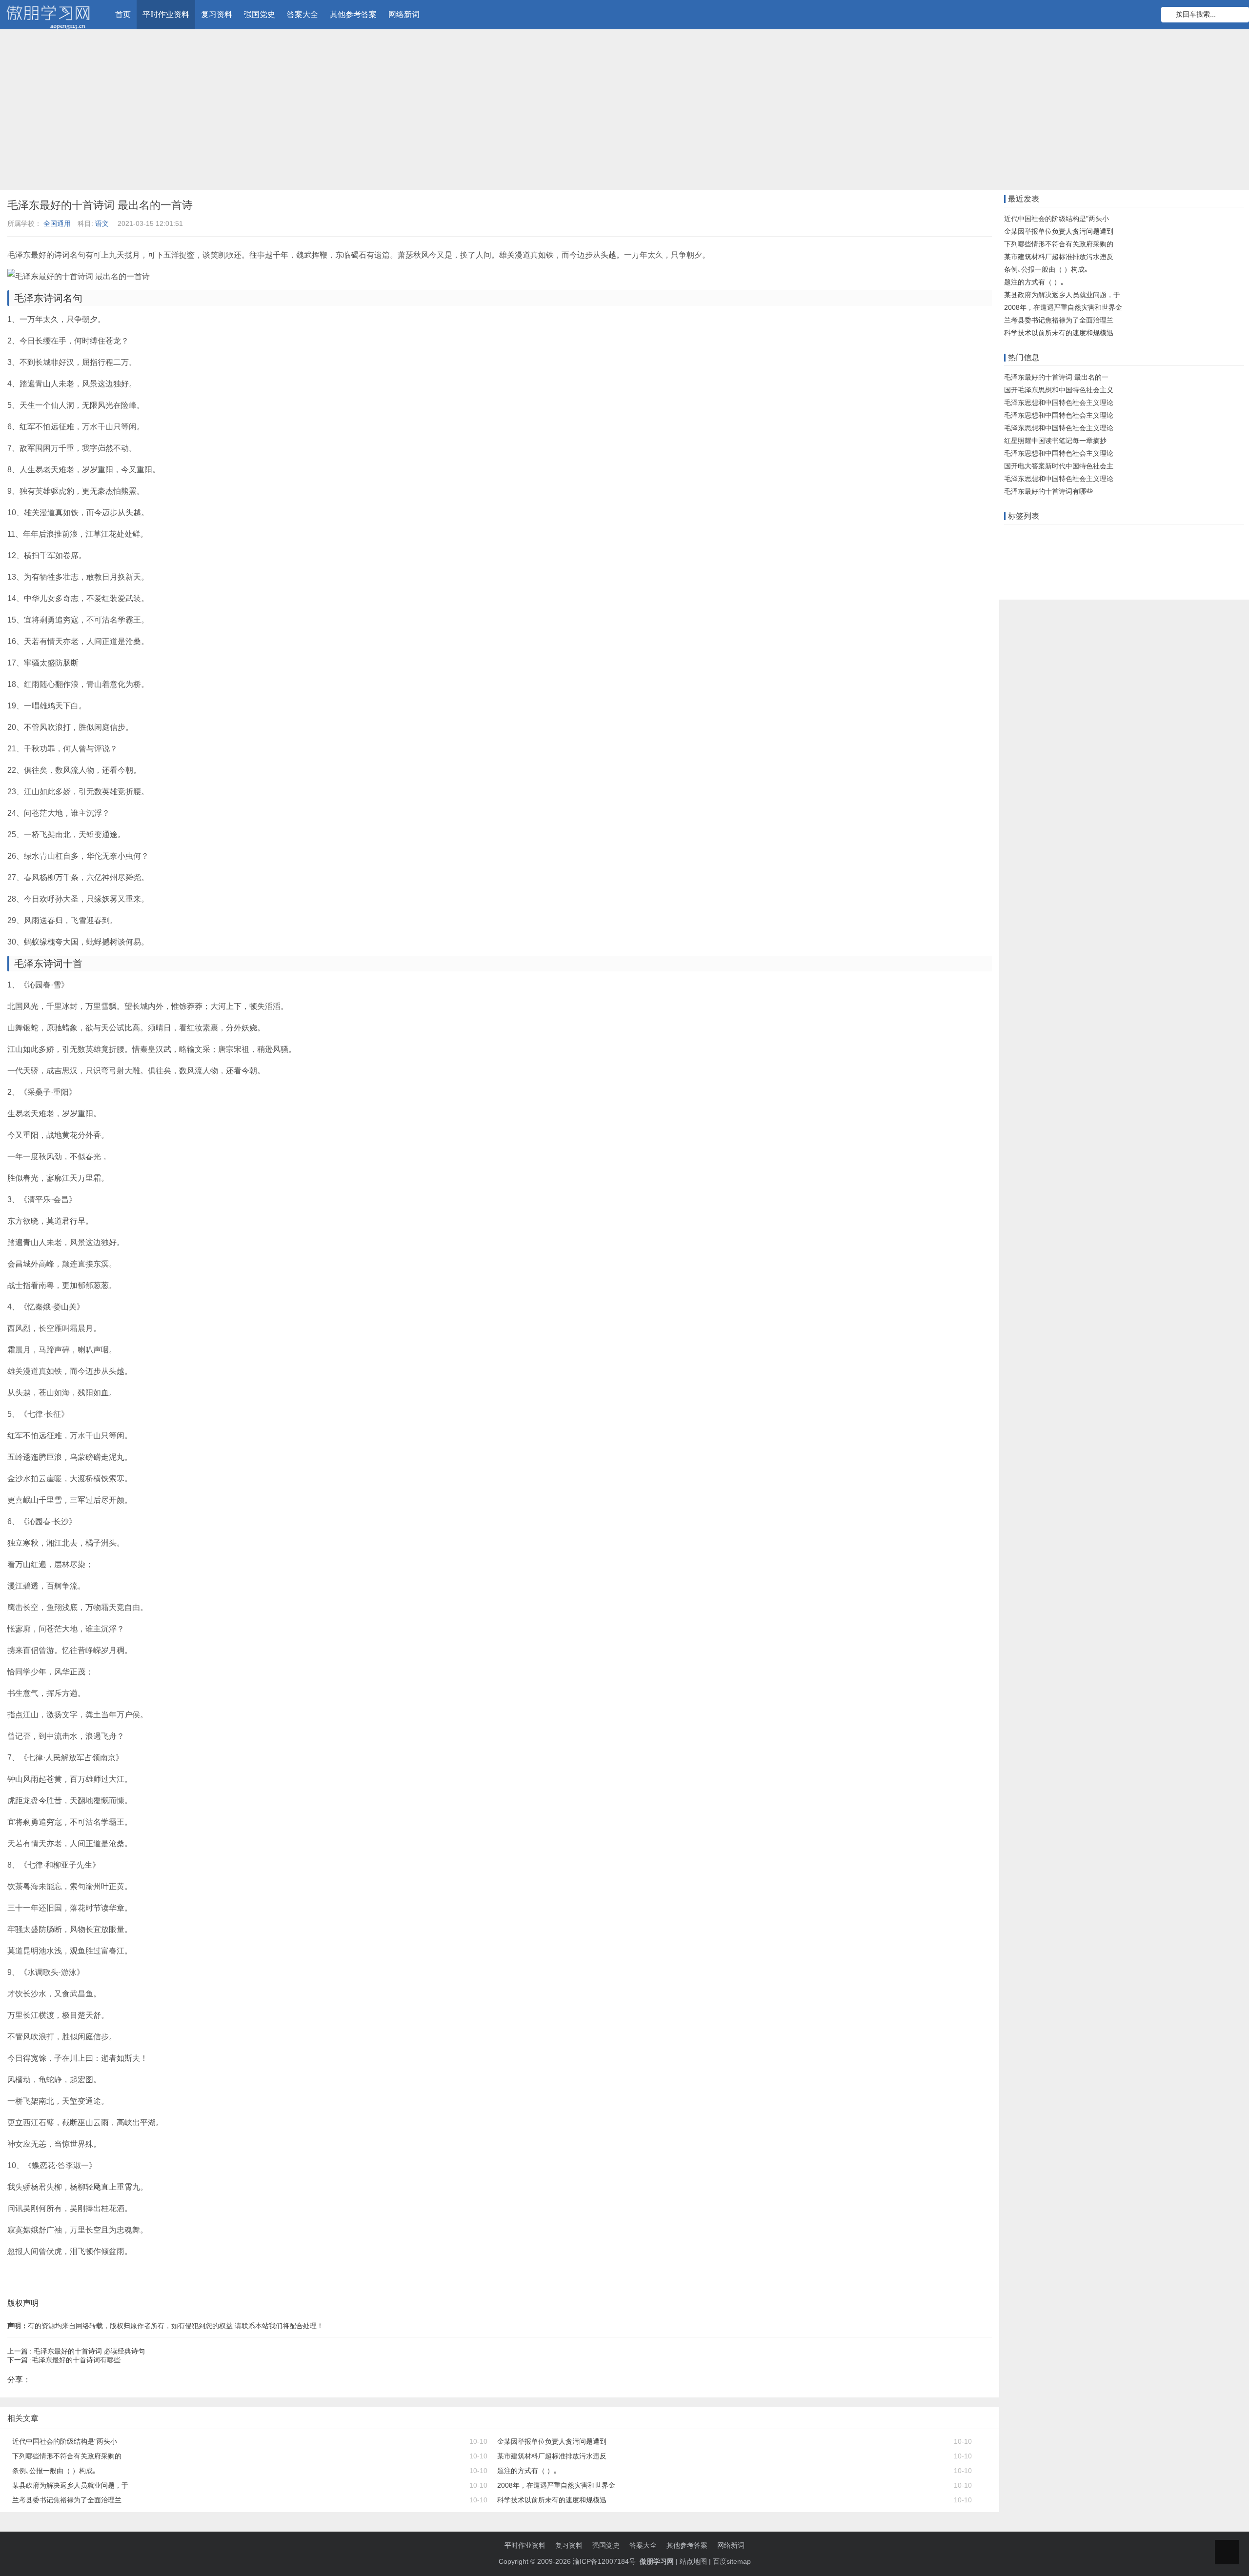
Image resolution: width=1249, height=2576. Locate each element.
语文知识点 (1065, 551)
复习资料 (217, 14)
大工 (1229, 536)
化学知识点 (1093, 581)
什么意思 (1173, 536)
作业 (1013, 536)
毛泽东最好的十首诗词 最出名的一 (1056, 377)
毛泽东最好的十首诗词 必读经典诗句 (89, 2351)
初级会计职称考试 (1200, 566)
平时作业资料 (166, 14)
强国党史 (260, 14)
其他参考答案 (353, 14)
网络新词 (404, 14)
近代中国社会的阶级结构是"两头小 (65, 2441)
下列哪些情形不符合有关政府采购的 (67, 2456)
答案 (1146, 536)
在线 (1034, 536)
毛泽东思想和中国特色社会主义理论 (1059, 402)
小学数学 (1110, 566)
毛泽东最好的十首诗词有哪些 (76, 2360)
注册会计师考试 (1065, 566)
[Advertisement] (624, 112)
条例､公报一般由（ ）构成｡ (54, 2471)
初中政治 (1020, 566)
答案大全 (302, 14)
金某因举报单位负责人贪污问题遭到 (552, 2441)
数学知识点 (1024, 551)
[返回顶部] (1227, 2552)
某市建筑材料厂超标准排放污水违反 (552, 2456)
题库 (1125, 536)
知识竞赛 (1097, 536)
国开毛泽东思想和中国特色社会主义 (1059, 390)
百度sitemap (732, 2561)
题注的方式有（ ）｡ (527, 2471)
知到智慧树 (1148, 566)
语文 (102, 223)
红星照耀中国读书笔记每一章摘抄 (1055, 441)
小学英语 (1020, 581)
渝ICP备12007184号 (605, 2561)
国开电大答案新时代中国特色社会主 (1059, 466)
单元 (1117, 551)
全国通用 (57, 223)
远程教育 (1062, 536)
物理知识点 (1197, 551)
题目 (1166, 551)
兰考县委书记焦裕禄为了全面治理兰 (67, 2500)
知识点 (1142, 551)
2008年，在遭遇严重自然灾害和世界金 (556, 2485)
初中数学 (1055, 581)
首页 (123, 14)
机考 (1096, 551)
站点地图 (693, 2561)
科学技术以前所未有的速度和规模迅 (552, 2500)
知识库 (1205, 536)
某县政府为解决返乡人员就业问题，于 (70, 2485)
